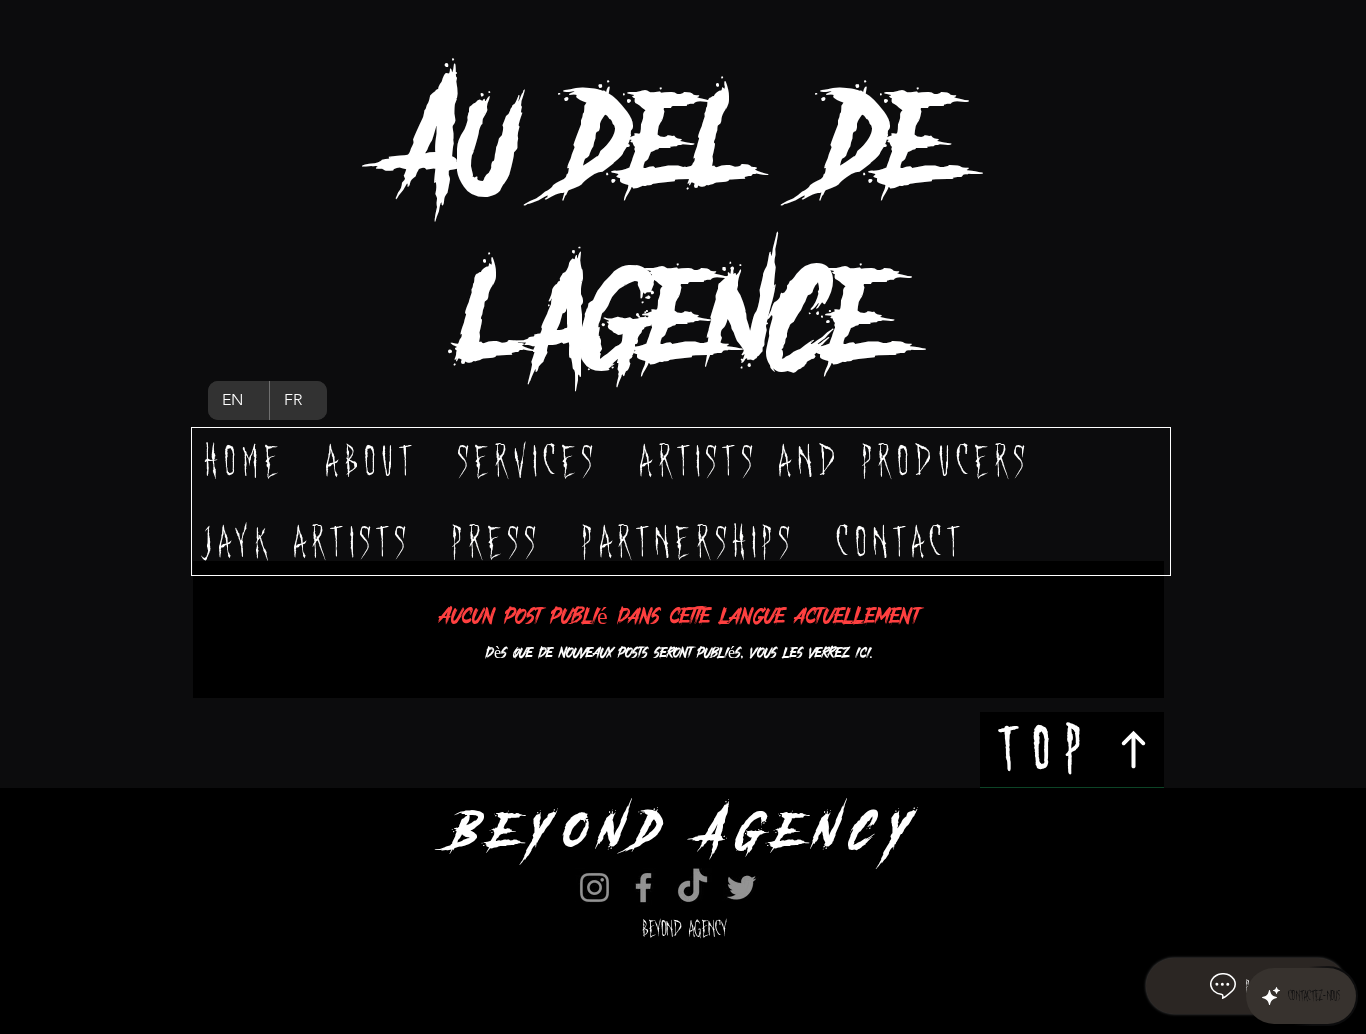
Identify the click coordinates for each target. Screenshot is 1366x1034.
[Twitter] (741, 887)
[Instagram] (594, 887)
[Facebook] (643, 887)
